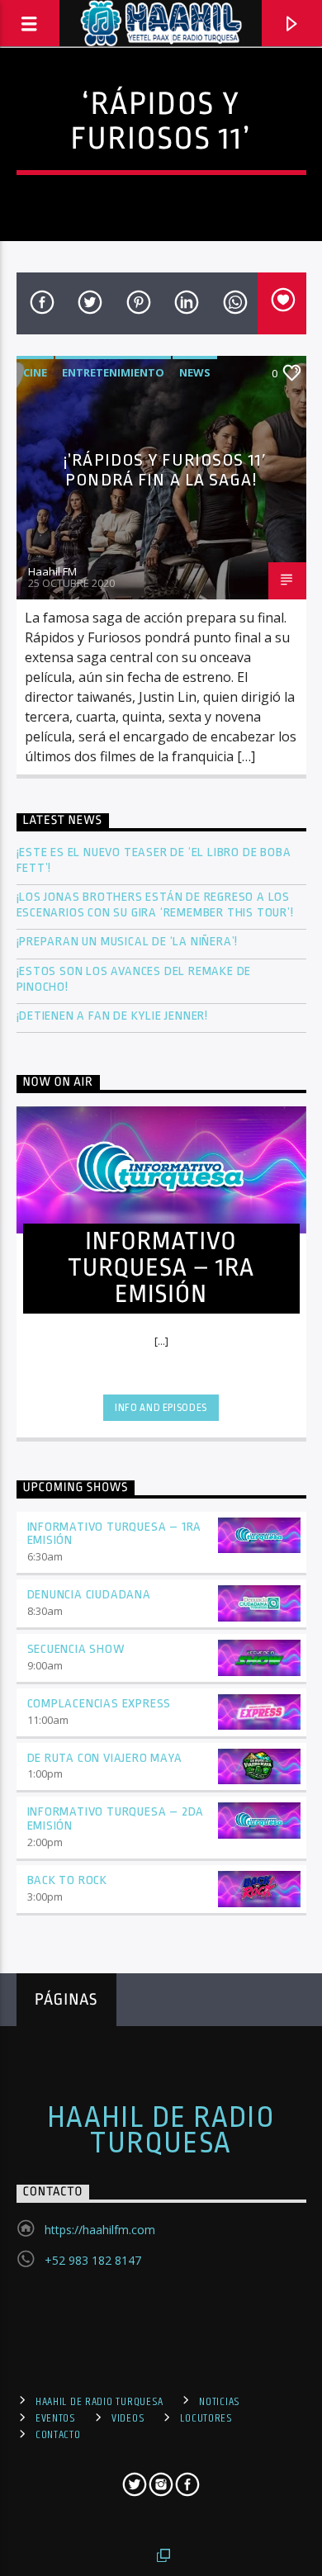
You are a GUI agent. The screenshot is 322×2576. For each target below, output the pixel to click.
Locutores (206, 2418)
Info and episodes (161, 1408)
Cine (35, 372)
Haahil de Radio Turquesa (161, 2130)
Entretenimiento (113, 372)
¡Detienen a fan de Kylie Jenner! (113, 1016)
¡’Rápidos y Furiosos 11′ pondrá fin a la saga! (165, 470)
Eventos (56, 2418)
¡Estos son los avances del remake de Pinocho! (134, 979)
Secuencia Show (76, 1649)
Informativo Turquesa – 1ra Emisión (115, 1534)
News (195, 372)
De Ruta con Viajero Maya (105, 1758)
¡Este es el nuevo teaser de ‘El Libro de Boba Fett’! (154, 860)
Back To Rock (68, 1880)
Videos (128, 2418)
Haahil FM (52, 571)
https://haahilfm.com (100, 2230)
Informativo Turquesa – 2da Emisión (116, 1819)
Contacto (58, 2435)
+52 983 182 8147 (93, 2260)
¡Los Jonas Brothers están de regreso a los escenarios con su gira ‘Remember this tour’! (157, 905)
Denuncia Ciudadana (89, 1595)
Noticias (220, 2402)
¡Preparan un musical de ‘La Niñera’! (129, 942)
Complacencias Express (99, 1704)
